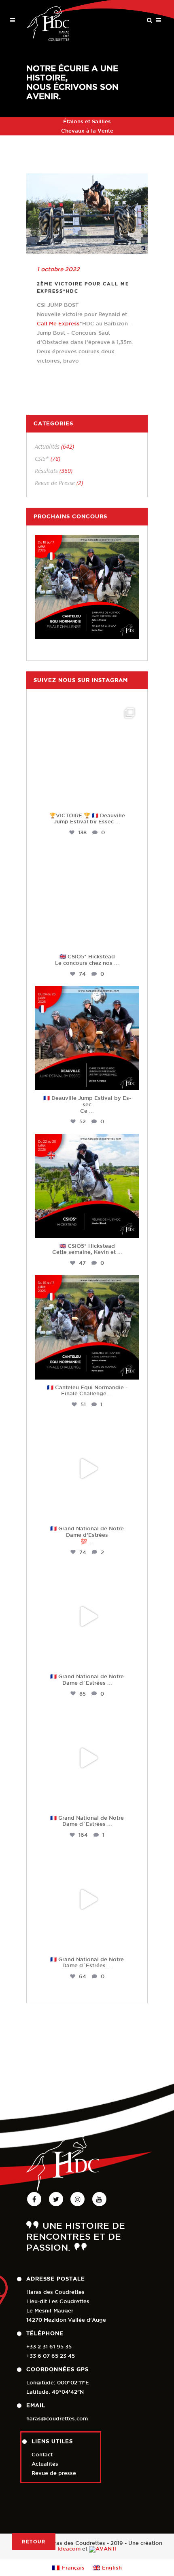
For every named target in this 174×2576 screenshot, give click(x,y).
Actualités (47, 446)
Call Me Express (58, 324)
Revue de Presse (55, 483)
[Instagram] (131, 798)
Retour (34, 2541)
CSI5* (42, 459)
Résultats (46, 471)
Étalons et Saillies (87, 121)
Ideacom (69, 2549)
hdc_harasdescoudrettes (87, 711)
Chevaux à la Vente (87, 131)
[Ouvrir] (87, 755)
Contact (42, 2455)
